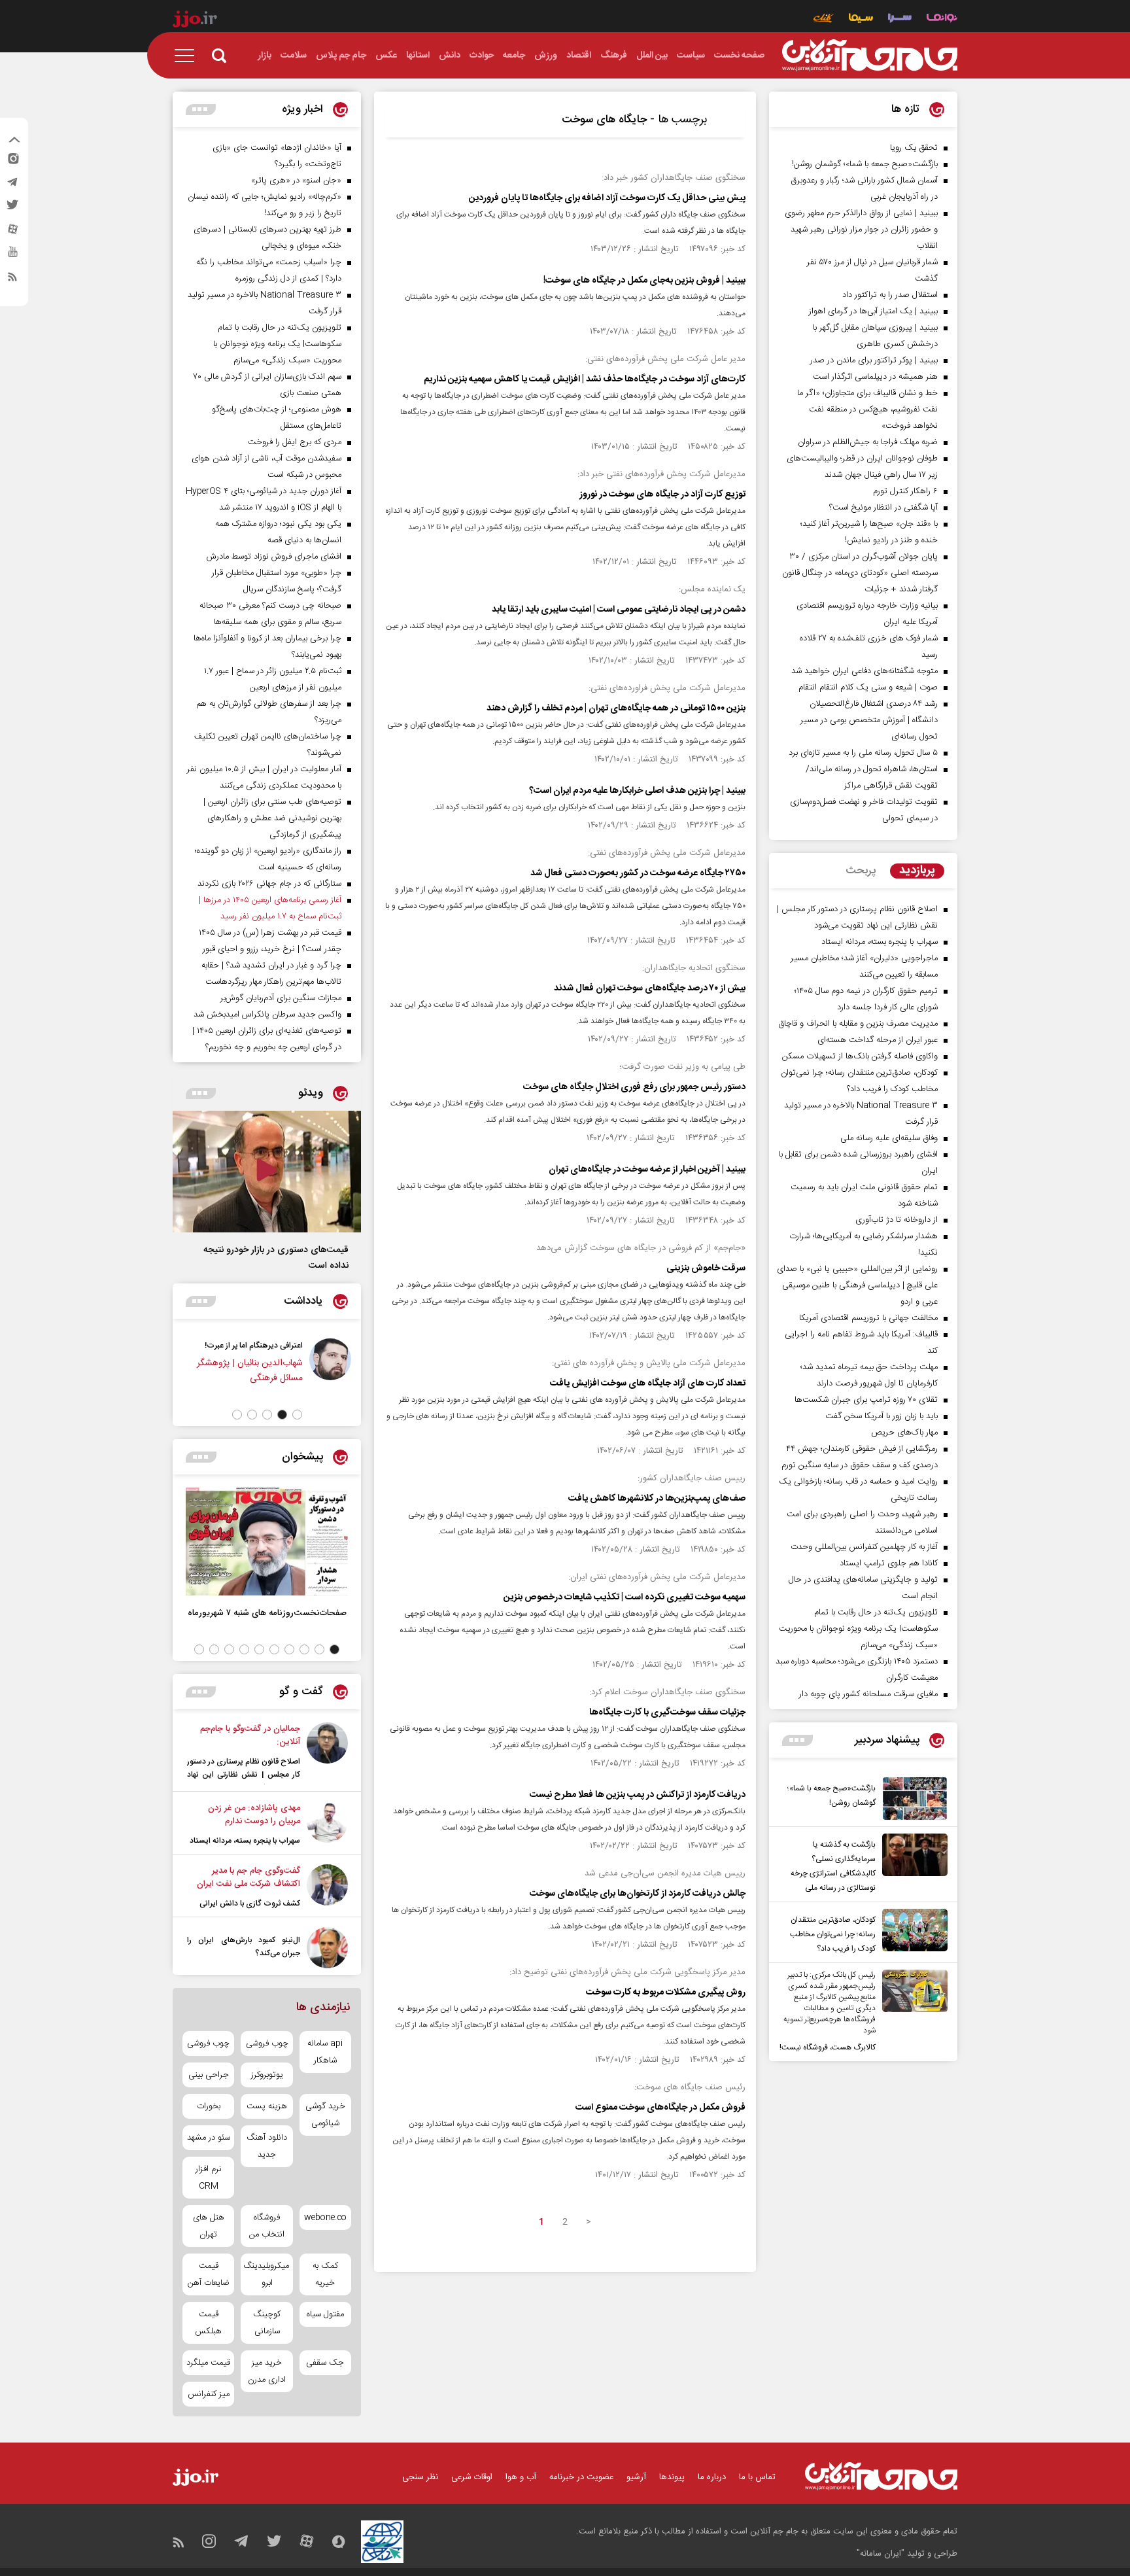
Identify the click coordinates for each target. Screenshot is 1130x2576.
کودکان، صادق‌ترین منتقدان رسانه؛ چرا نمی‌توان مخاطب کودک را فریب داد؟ (833, 1934)
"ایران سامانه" (881, 2554)
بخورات (209, 2106)
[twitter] (12, 209)
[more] (797, 1740)
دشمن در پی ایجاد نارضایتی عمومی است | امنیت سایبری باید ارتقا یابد (619, 610)
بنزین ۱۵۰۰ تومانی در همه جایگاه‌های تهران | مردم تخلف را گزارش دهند (615, 708)
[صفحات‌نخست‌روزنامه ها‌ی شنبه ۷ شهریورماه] (267, 1541)
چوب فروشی (267, 2044)
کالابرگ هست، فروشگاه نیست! (828, 2047)
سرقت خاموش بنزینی (706, 1268)
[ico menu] (188, 56)
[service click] (824, 19)
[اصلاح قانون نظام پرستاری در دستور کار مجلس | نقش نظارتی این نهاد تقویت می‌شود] (327, 1753)
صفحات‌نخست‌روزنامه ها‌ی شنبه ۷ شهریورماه (267, 1613)
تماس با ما (757, 2477)
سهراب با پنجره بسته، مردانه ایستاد (245, 1841)
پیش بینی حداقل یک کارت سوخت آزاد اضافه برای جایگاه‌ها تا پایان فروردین (607, 198)
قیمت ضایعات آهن (209, 2274)
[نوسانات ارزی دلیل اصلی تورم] (250, 1368)
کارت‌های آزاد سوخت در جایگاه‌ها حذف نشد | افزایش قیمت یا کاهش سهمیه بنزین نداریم (585, 379)
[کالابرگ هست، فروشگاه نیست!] (912, 2012)
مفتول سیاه (325, 2314)
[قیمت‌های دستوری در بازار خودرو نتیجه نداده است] (267, 1172)
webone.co (325, 2218)
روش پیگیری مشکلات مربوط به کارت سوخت (666, 1993)
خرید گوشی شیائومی (325, 2115)
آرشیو (636, 2477)
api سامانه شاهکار (325, 2052)
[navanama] (942, 19)
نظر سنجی (420, 2477)
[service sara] (900, 19)
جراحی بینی (209, 2075)
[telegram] (12, 185)
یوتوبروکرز (267, 2075)
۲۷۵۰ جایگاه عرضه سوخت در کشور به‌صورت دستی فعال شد (638, 873)
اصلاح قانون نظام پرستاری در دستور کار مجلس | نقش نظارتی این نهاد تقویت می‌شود (244, 1775)
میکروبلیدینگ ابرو (266, 2274)
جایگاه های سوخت (604, 120)
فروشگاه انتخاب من (267, 2226)
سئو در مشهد (209, 2138)
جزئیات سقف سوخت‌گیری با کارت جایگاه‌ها (667, 1713)
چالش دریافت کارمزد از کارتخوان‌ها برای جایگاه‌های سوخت (638, 1894)
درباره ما (712, 2477)
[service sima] (861, 19)
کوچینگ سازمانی (267, 2323)
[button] (297, 1415)
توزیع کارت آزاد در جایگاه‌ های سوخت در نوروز (662, 495)
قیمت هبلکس (208, 2323)
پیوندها (672, 2477)
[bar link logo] (195, 21)
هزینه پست (267, 2106)
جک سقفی (325, 2363)
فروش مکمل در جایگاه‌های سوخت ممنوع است (660, 2108)
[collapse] (14, 141)
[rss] (12, 279)
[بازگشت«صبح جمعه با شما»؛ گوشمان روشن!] (912, 1799)
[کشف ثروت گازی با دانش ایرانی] (327, 1887)
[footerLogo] (881, 2476)
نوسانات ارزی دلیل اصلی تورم (177, 1346)
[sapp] (12, 256)
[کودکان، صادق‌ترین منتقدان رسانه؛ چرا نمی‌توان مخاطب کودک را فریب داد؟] (912, 1932)
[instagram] (12, 162)
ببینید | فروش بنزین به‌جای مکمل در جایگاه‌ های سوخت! (644, 281)
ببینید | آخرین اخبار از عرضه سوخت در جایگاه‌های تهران (647, 1170)
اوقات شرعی (472, 2477)
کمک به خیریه (325, 2274)
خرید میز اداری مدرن (267, 2371)
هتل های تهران (209, 2226)
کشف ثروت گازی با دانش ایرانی (250, 1904)
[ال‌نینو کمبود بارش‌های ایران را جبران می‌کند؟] (327, 1948)
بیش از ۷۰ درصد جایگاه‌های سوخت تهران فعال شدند (650, 988)
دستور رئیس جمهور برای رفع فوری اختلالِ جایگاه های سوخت (634, 1087)
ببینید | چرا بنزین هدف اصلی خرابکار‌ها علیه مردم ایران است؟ (637, 791)
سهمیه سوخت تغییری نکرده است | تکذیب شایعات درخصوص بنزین (625, 1597)
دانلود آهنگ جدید (267, 2146)
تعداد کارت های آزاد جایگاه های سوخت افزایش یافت (648, 1384)
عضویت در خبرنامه (581, 2477)
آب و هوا (521, 2477)
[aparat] (12, 232)
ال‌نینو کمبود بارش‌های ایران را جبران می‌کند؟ (244, 1947)
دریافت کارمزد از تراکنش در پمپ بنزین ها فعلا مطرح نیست (638, 1795)
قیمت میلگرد (208, 2363)
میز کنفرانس (209, 2394)
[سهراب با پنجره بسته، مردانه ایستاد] (327, 1824)
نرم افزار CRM (209, 2178)
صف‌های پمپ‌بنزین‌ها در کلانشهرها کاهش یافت (657, 1499)
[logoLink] (870, 56)
